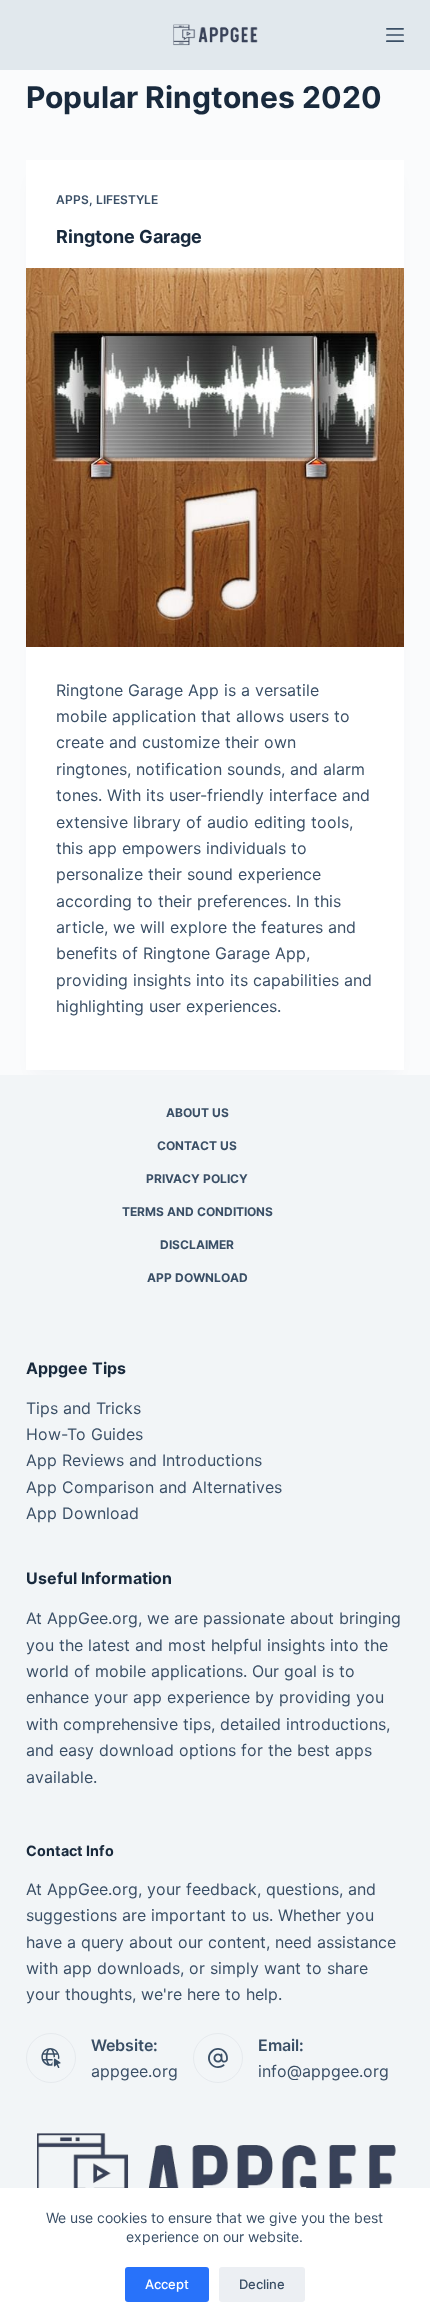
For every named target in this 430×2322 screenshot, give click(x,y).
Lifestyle (127, 199)
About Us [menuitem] (197, 1112)
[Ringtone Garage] (215, 457)
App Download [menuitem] (197, 1277)
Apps (72, 199)
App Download (82, 1513)
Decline (262, 2284)
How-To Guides (84, 1434)
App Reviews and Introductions (144, 1460)
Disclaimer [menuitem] (197, 1244)
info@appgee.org (323, 2071)
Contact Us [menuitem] (197, 1145)
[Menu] (395, 35)
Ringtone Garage (129, 236)
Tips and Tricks (83, 1408)
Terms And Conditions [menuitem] (197, 1211)
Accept (167, 2284)
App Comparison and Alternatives (154, 1487)
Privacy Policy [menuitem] (197, 1178)
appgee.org (134, 2071)
